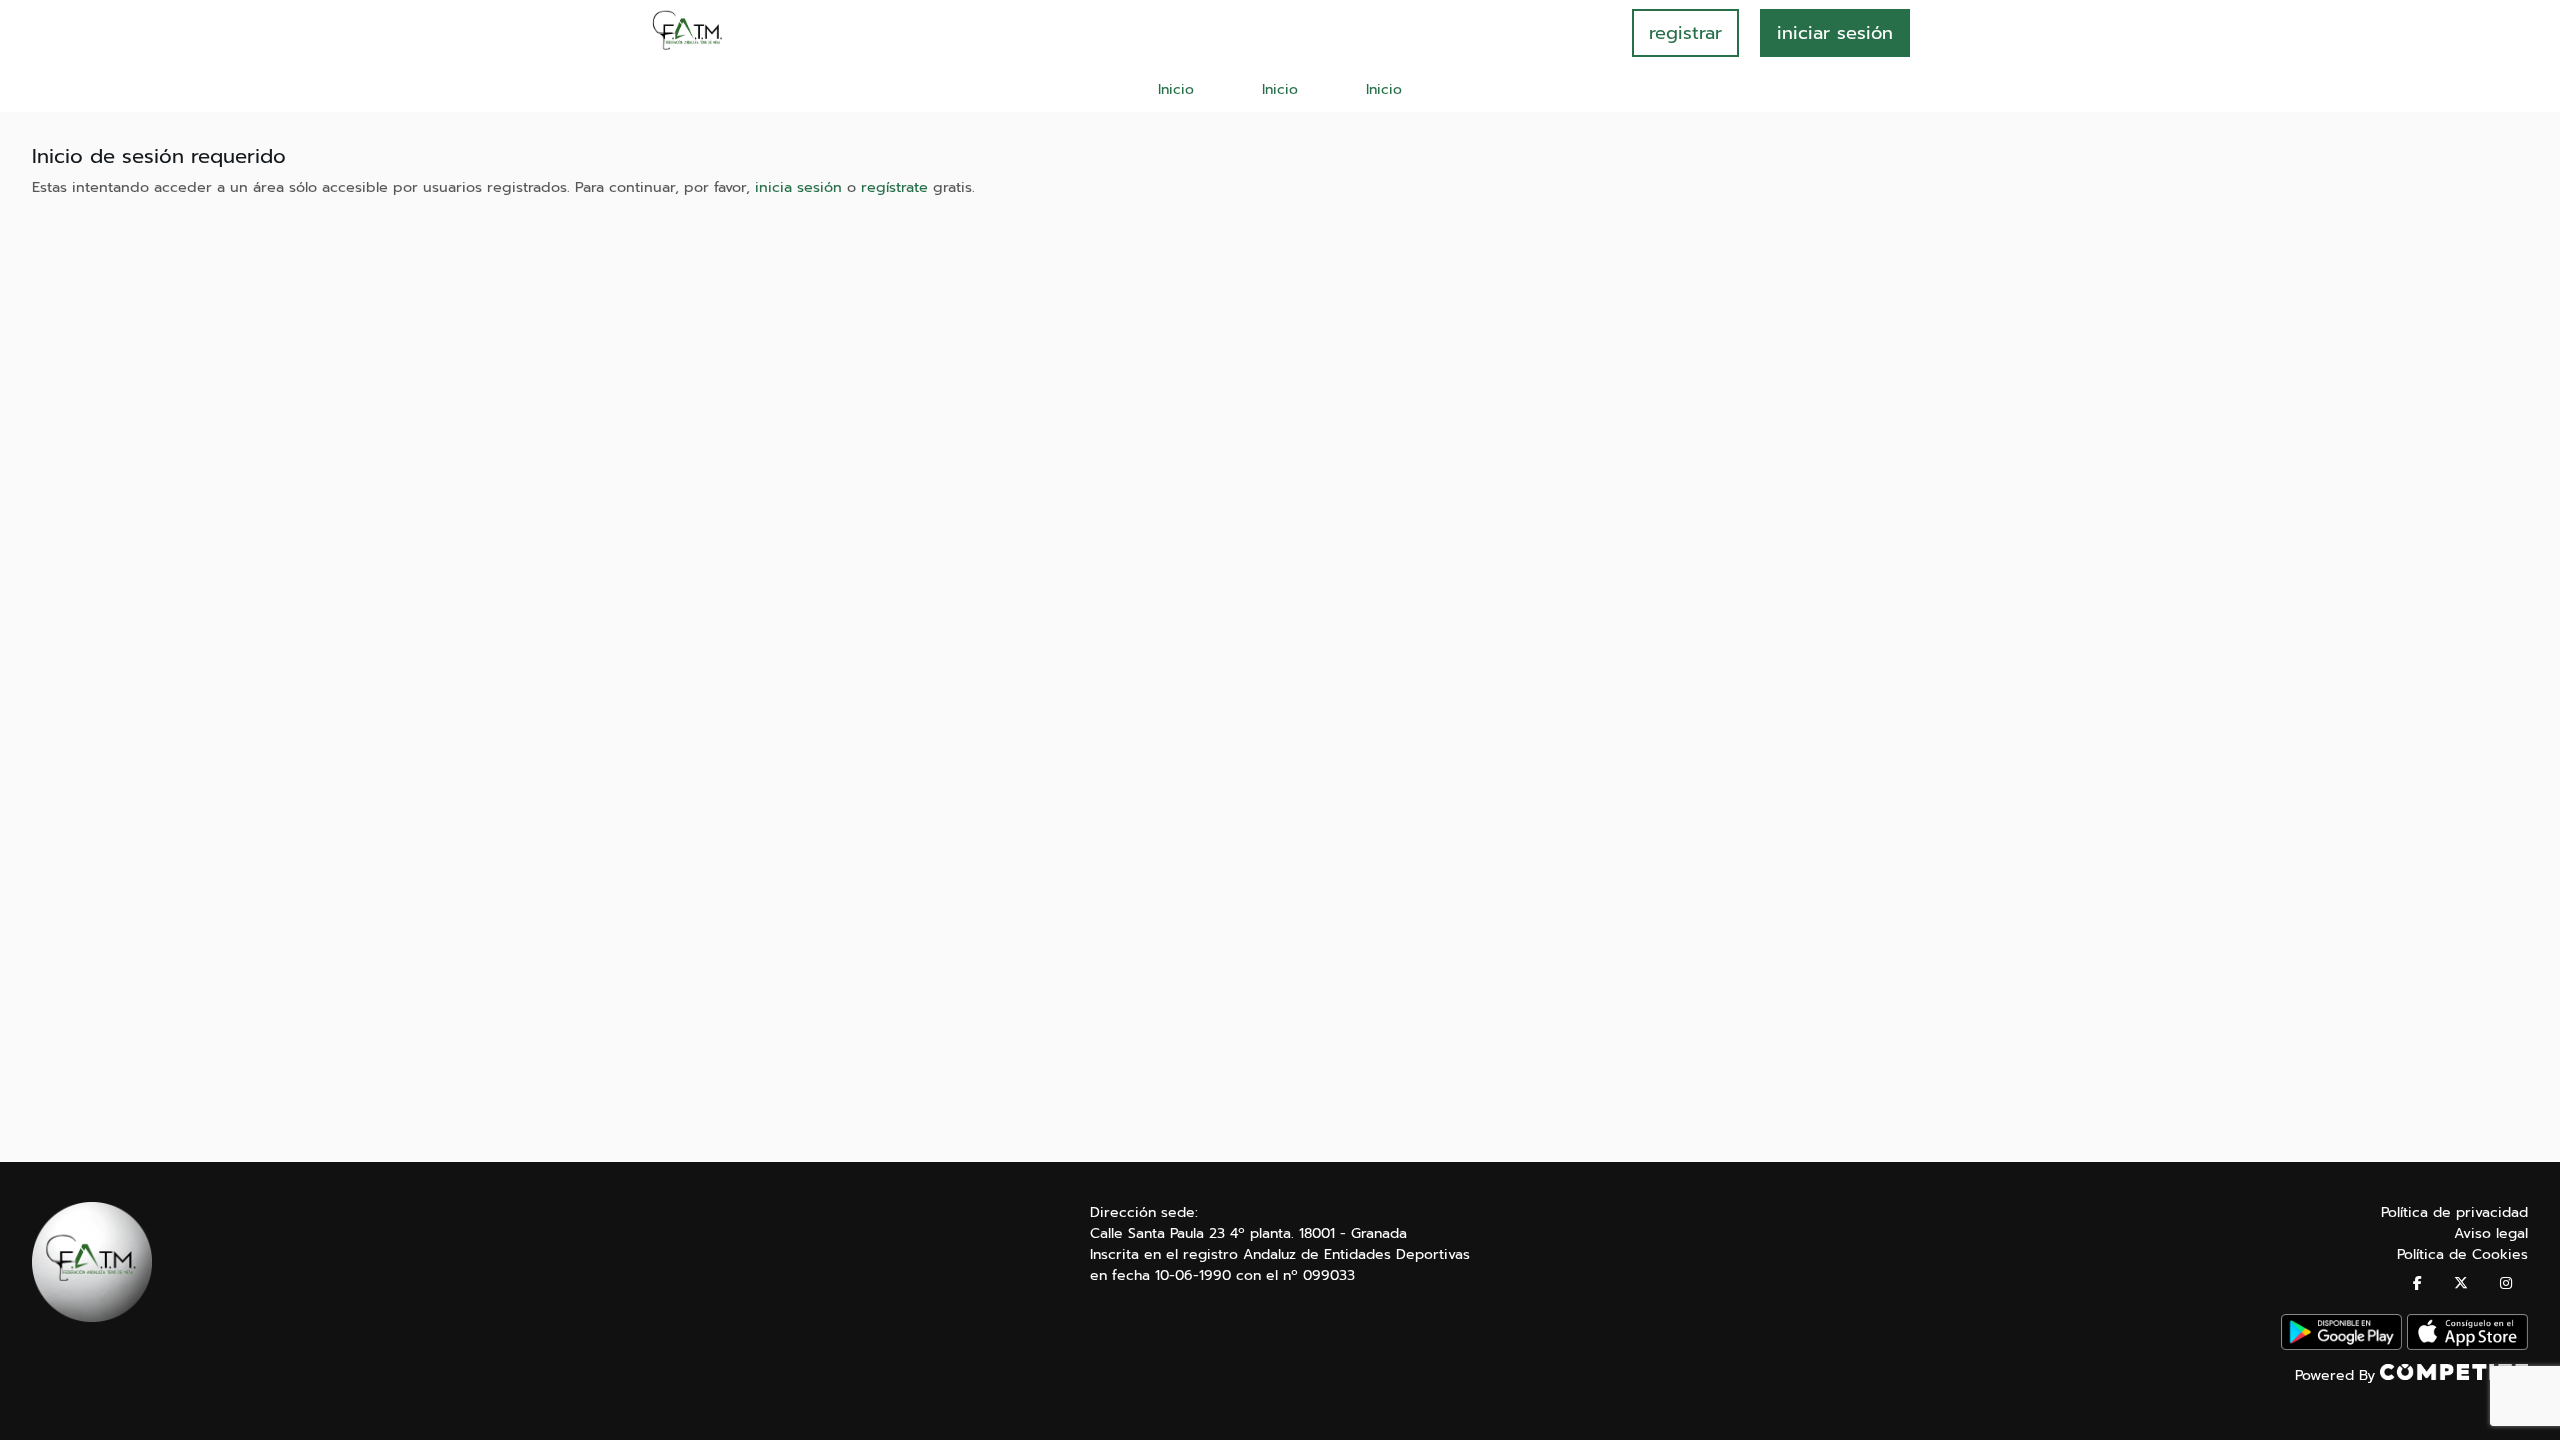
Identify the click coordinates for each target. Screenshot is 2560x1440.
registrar (1685, 33)
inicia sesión (798, 187)
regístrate (894, 187)
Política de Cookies (2462, 1254)
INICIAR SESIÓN (1835, 33)
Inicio (1176, 89)
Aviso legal (2491, 1233)
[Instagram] (2506, 1283)
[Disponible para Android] (2341, 1345)
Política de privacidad (2454, 1212)
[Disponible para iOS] (2467, 1345)
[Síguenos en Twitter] (2461, 1283)
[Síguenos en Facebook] (2417, 1283)
